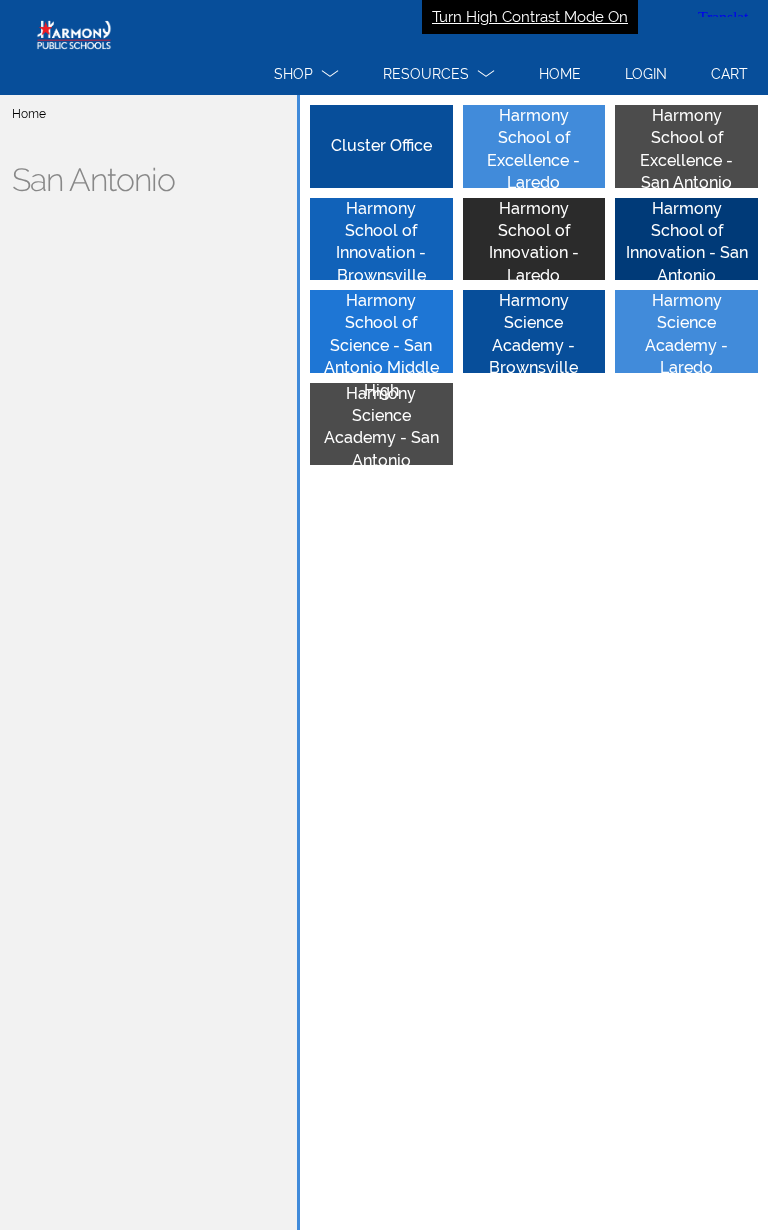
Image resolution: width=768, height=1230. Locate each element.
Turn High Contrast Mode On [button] (530, 17)
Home (29, 114)
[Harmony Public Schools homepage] (384, 47)
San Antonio (93, 180)
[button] (306, 74)
